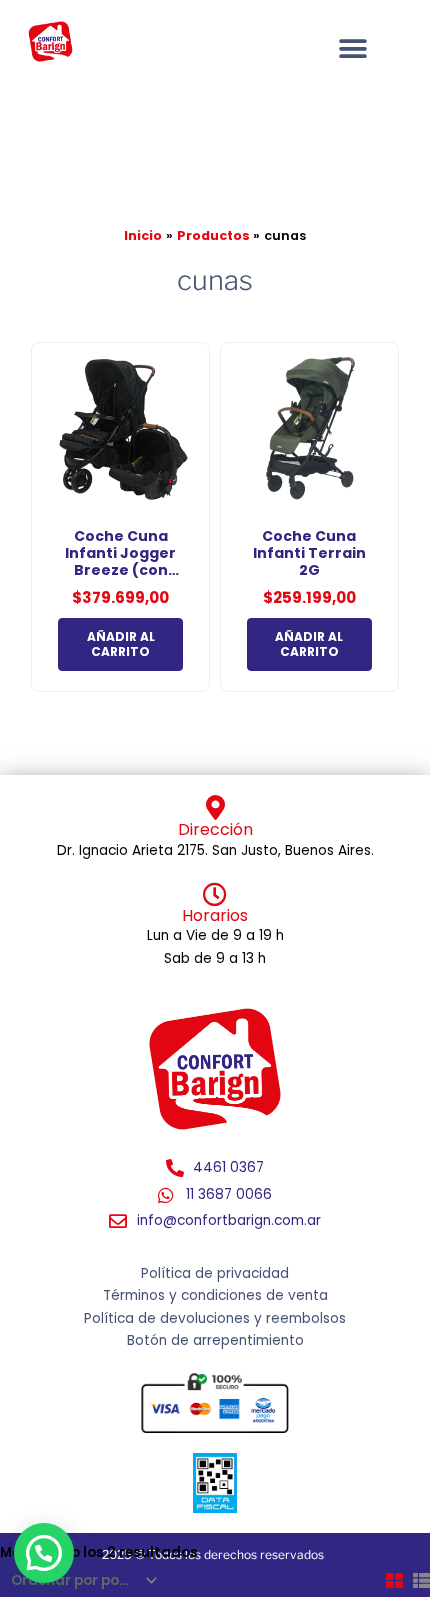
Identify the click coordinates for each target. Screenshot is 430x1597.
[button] (44, 1553)
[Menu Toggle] (353, 49)
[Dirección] (215, 807)
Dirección (215, 829)
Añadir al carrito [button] (121, 644)
